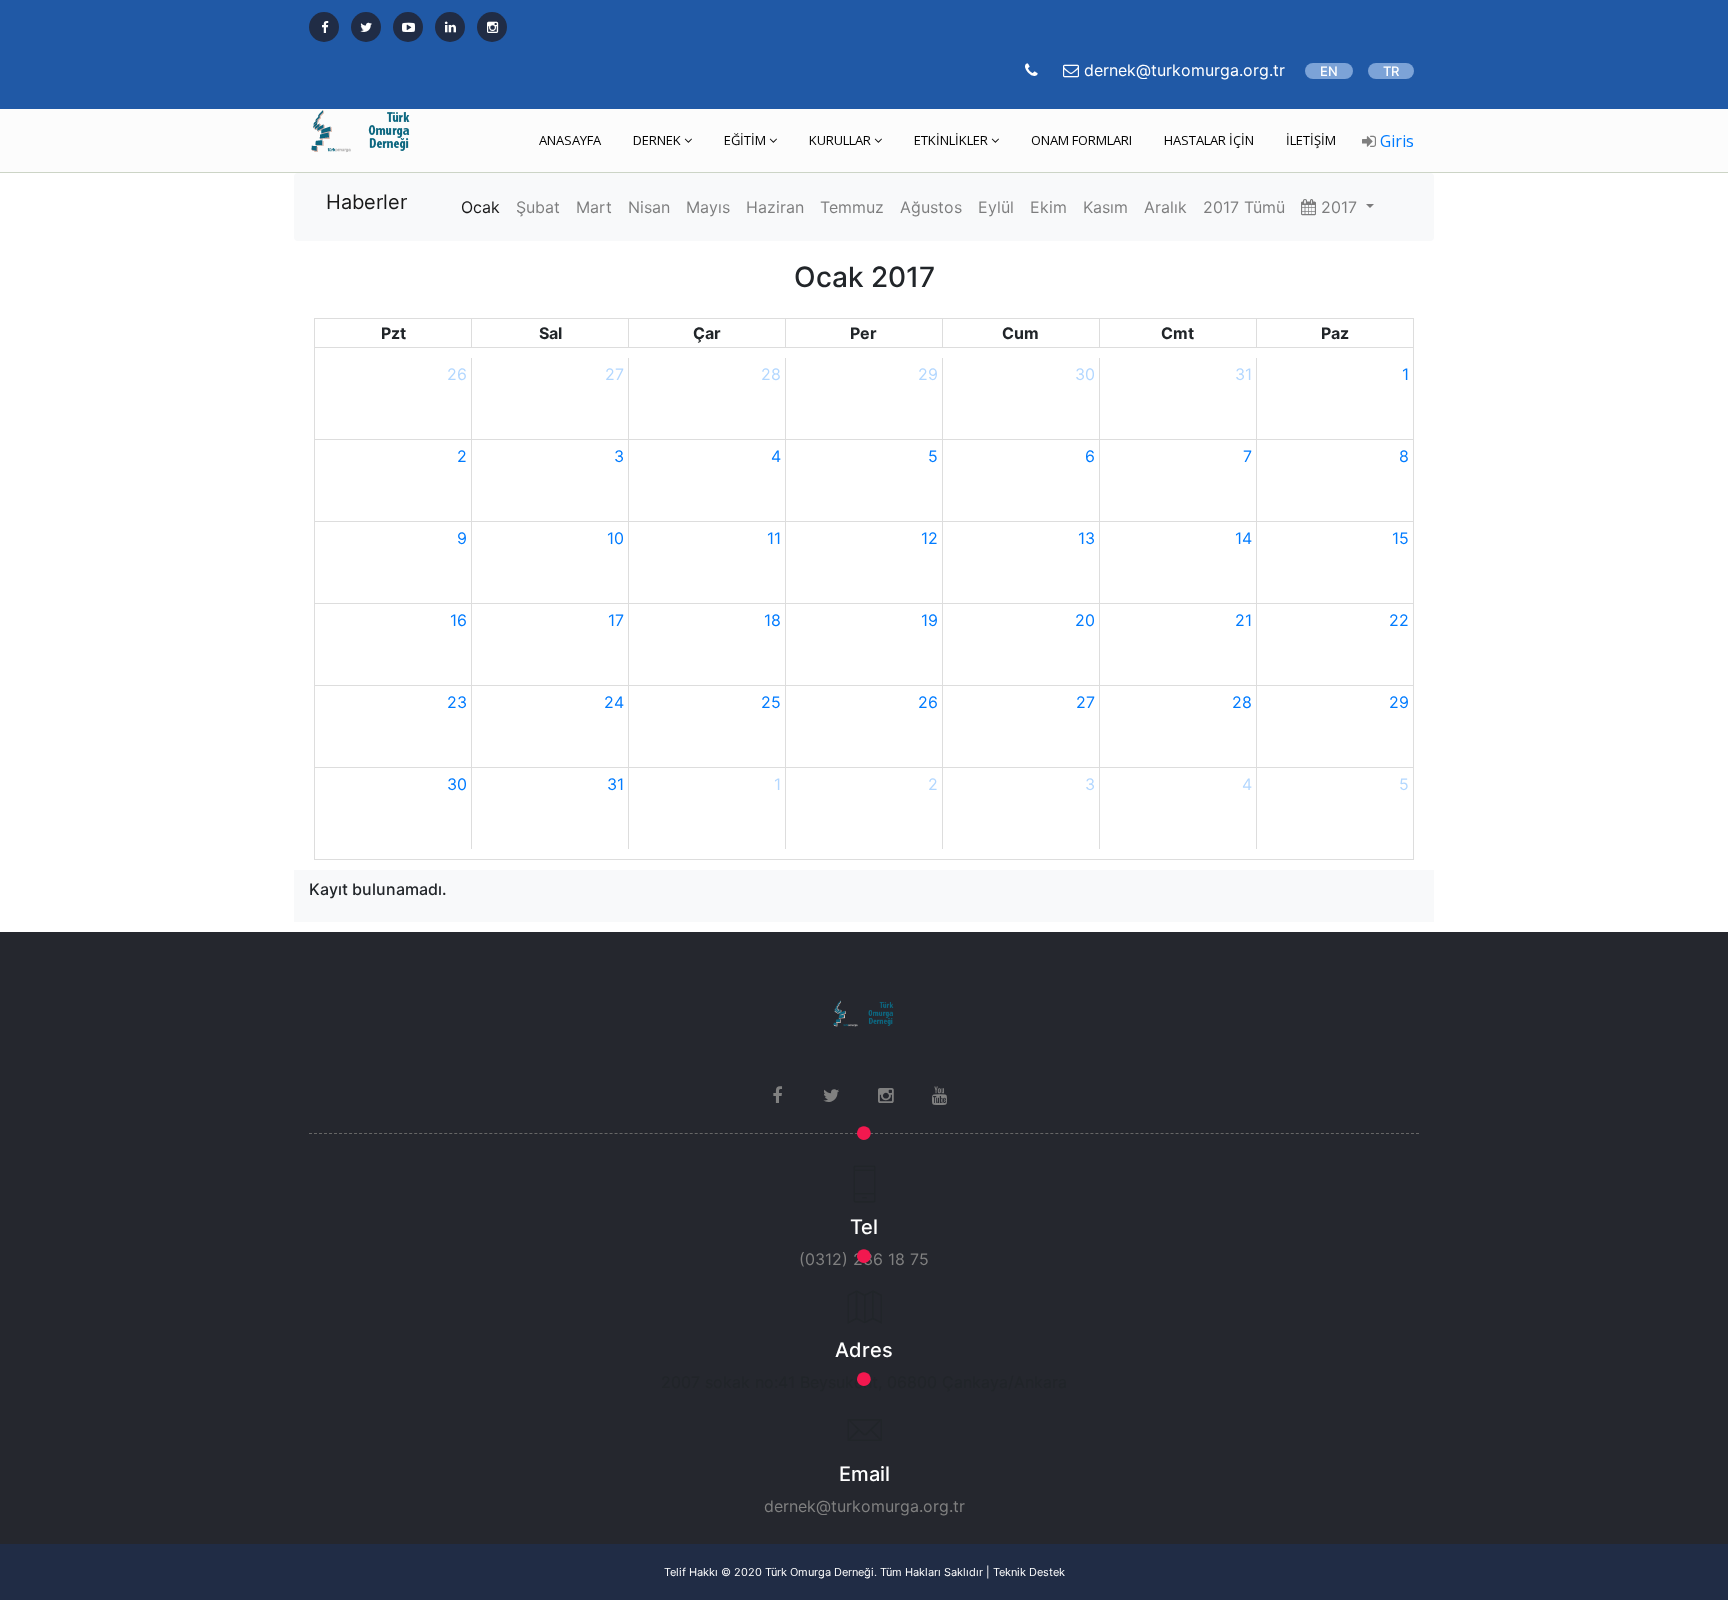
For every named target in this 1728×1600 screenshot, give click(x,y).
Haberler (366, 202)
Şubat (538, 207)
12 (929, 538)
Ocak (480, 207)
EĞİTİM (745, 140)
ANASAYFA (570, 140)
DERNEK (657, 140)
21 (1243, 620)
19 (929, 620)
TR (1391, 71)
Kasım (1105, 207)
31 (1243, 374)
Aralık (1165, 207)
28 (771, 374)
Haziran (775, 207)
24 (614, 702)
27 (614, 374)
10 (615, 538)
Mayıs (708, 207)
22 (1399, 620)
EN (1329, 71)
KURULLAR (840, 140)
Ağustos (931, 207)
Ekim (1048, 207)
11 (774, 538)
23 (457, 702)
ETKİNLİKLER (951, 140)
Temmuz (852, 207)
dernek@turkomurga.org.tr (864, 1506)
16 (458, 620)
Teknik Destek (1029, 1572)
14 (1243, 538)
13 (1086, 538)
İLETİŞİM (1311, 140)
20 (1085, 620)
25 (771, 702)
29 (928, 374)
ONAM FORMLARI (1081, 140)
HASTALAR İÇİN (1209, 140)
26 (457, 374)
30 (1085, 374)
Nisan (649, 207)
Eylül (996, 207)
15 (1400, 538)
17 (616, 620)
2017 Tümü (1244, 207)
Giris (1395, 141)
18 (772, 620)
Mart (594, 207)
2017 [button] (1339, 207)
